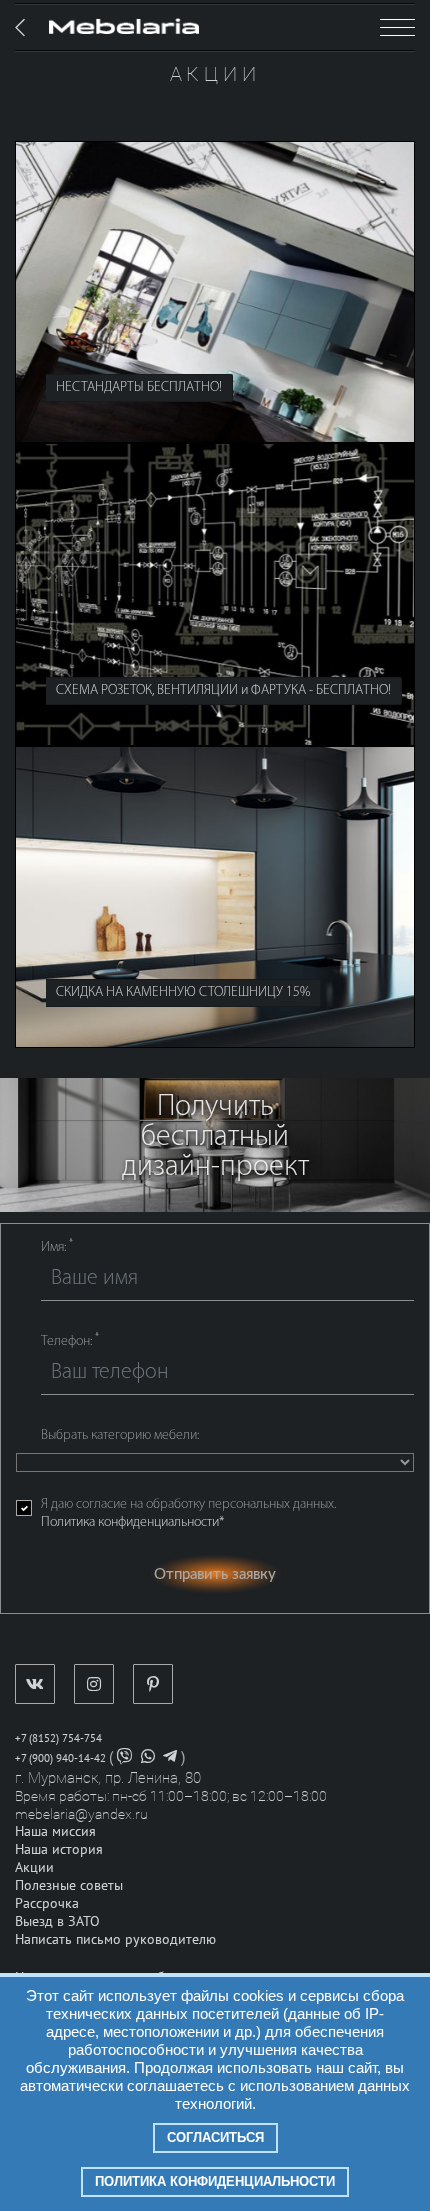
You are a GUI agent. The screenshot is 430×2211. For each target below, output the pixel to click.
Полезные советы (69, 1885)
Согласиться (215, 2137)
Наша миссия (55, 1831)
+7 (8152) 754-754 (58, 1738)
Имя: (57, 1247)
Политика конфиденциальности (215, 2181)
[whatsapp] (148, 1758)
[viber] (125, 1758)
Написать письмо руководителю (115, 1939)
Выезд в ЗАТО (57, 1921)
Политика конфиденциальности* (132, 1522)
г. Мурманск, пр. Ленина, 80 (108, 1778)
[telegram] (170, 1758)
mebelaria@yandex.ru (81, 1814)
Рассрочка (47, 1903)
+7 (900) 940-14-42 (60, 1758)
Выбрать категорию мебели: (120, 1435)
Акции (34, 1867)
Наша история (59, 1849)
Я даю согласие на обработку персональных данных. (188, 1513)
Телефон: (70, 1341)
